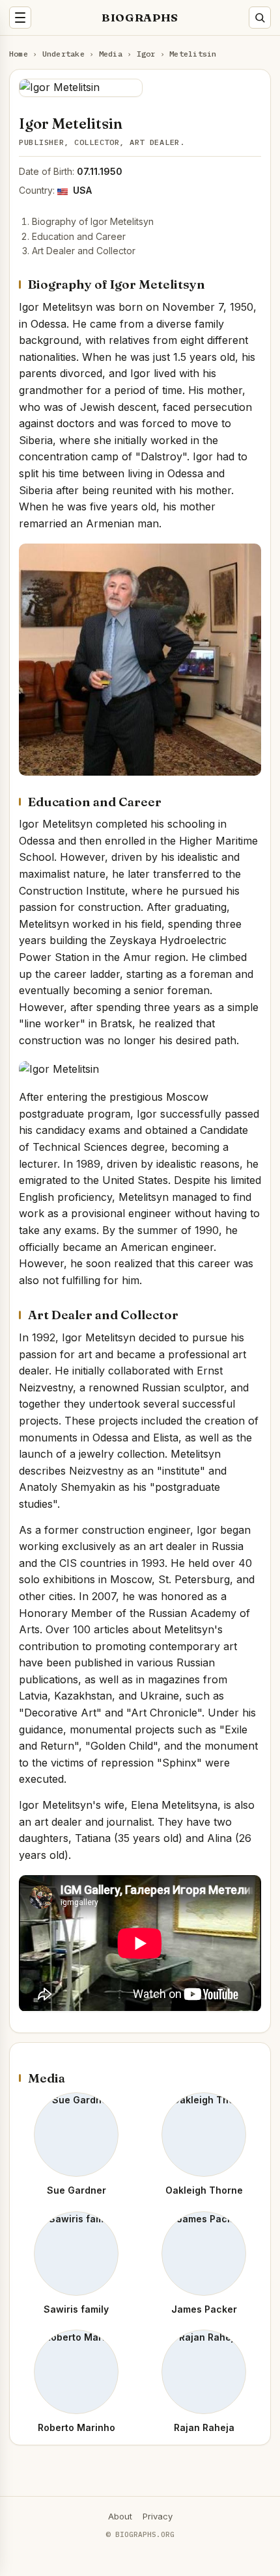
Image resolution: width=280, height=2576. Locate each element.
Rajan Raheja (204, 2427)
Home (19, 54)
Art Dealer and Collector (84, 251)
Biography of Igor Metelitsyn (93, 221)
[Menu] (20, 18)
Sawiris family (76, 2309)
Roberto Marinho (77, 2427)
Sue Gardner (77, 2190)
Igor (146, 54)
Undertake (63, 54)
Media (111, 54)
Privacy (158, 2516)
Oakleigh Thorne (204, 2190)
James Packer (204, 2309)
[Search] (260, 18)
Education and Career (79, 236)
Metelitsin (193, 54)
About (120, 2516)
